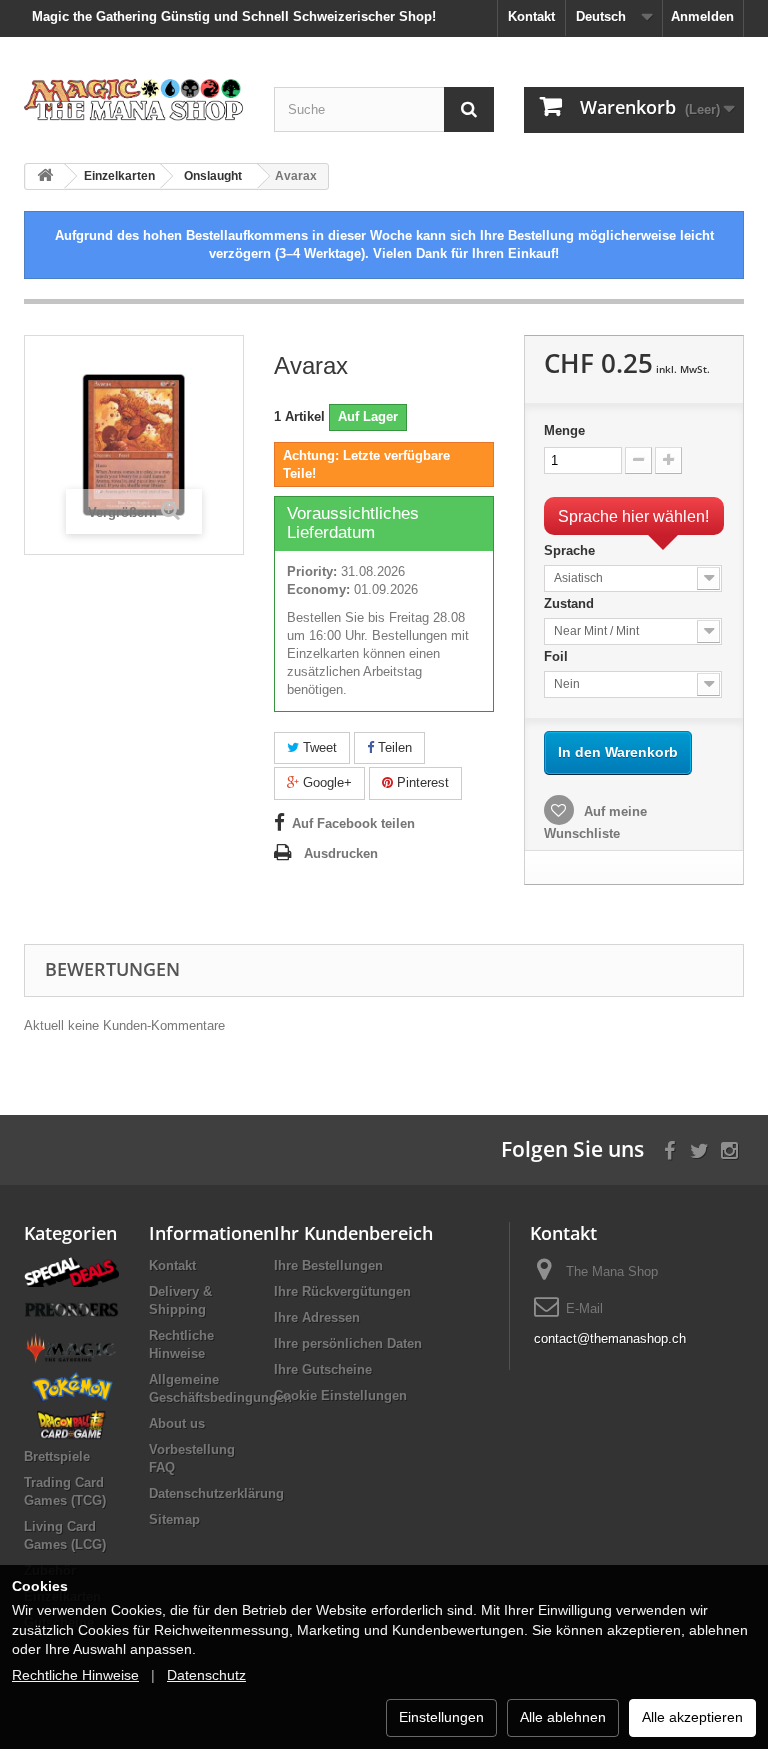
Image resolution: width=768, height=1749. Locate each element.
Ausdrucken (341, 853)
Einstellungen (441, 1717)
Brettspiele (57, 1456)
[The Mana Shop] (134, 99)
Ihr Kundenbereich (353, 1233)
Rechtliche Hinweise (75, 1675)
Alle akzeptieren (692, 1717)
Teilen (393, 747)
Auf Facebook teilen (353, 823)
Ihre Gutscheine (323, 1369)
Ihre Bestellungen (328, 1265)
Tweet (318, 747)
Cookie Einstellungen (340, 1395)
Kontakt (531, 16)
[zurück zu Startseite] (45, 176)
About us (177, 1423)
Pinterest (421, 782)
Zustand (571, 603)
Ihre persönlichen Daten (348, 1343)
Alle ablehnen (563, 1717)
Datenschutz (206, 1675)
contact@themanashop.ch (610, 1338)
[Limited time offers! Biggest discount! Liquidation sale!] (71, 1270)
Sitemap (174, 1519)
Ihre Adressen (317, 1317)
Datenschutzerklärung (216, 1493)
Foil (558, 656)
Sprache (571, 550)
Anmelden (702, 16)
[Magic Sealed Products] (71, 1347)
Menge (564, 430)
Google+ (325, 782)
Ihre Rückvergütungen (342, 1291)
